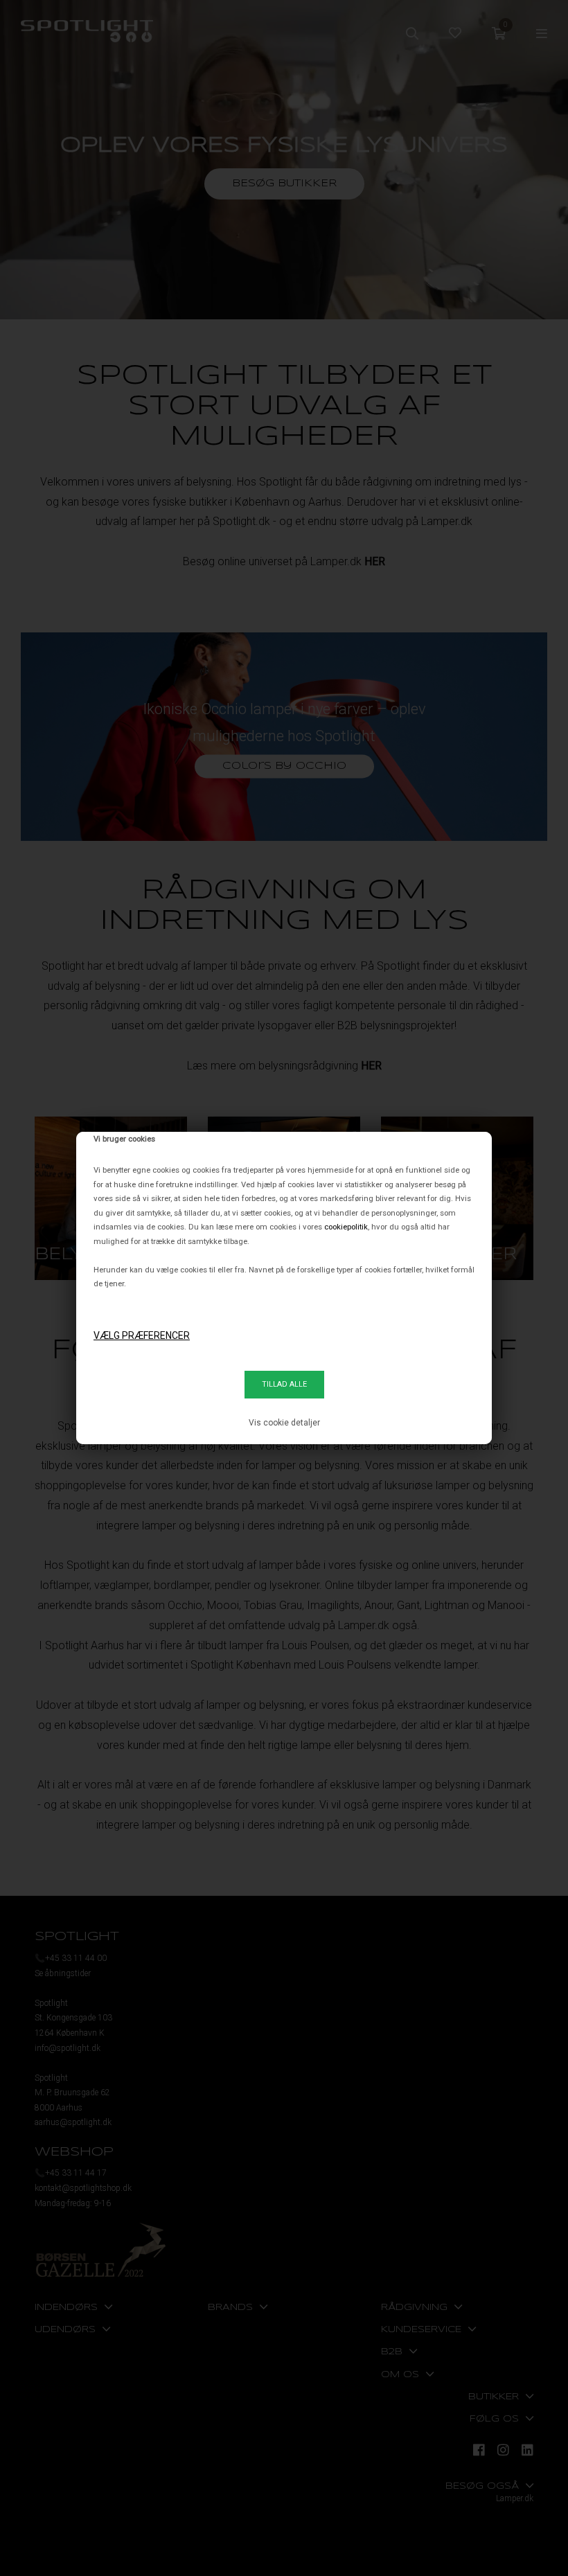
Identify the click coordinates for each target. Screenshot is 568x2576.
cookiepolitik (346, 1227)
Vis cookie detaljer (284, 1423)
